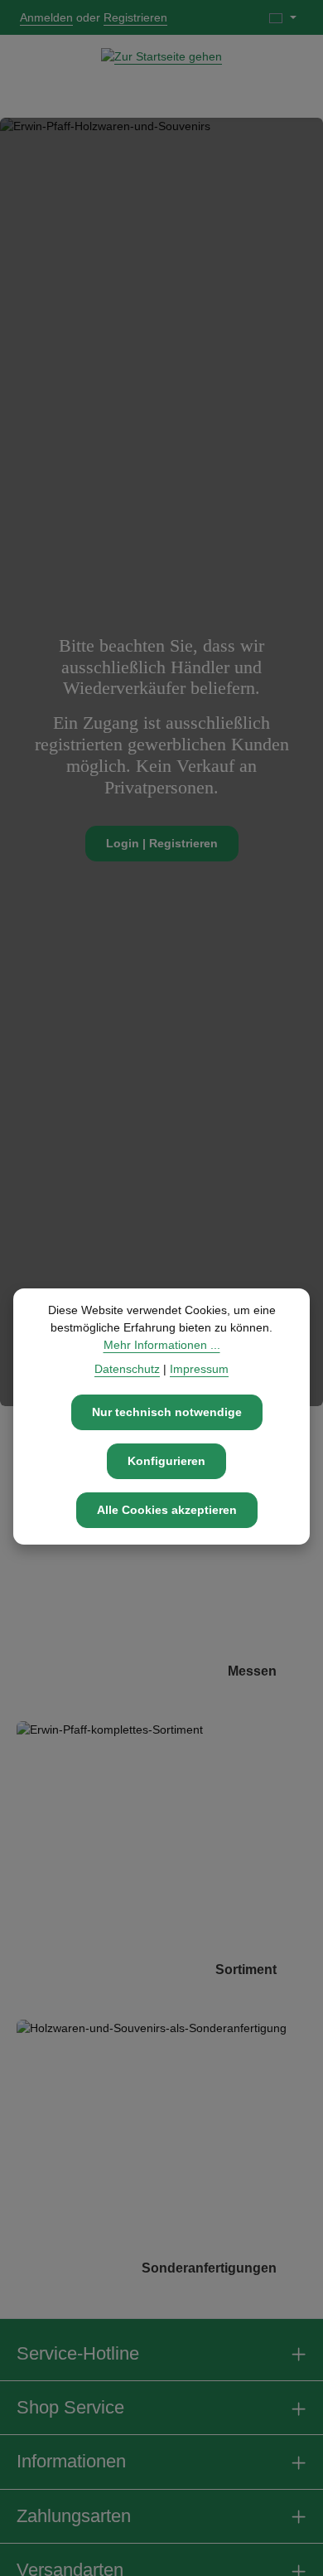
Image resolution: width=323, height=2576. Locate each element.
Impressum (199, 1369)
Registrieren (135, 17)
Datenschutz (127, 1369)
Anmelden (46, 17)
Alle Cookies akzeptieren (167, 1510)
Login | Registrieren (162, 843)
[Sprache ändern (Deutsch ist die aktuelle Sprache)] (283, 17)
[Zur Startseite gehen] (161, 76)
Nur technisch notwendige (167, 1412)
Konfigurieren (166, 1461)
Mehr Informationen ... (162, 1345)
